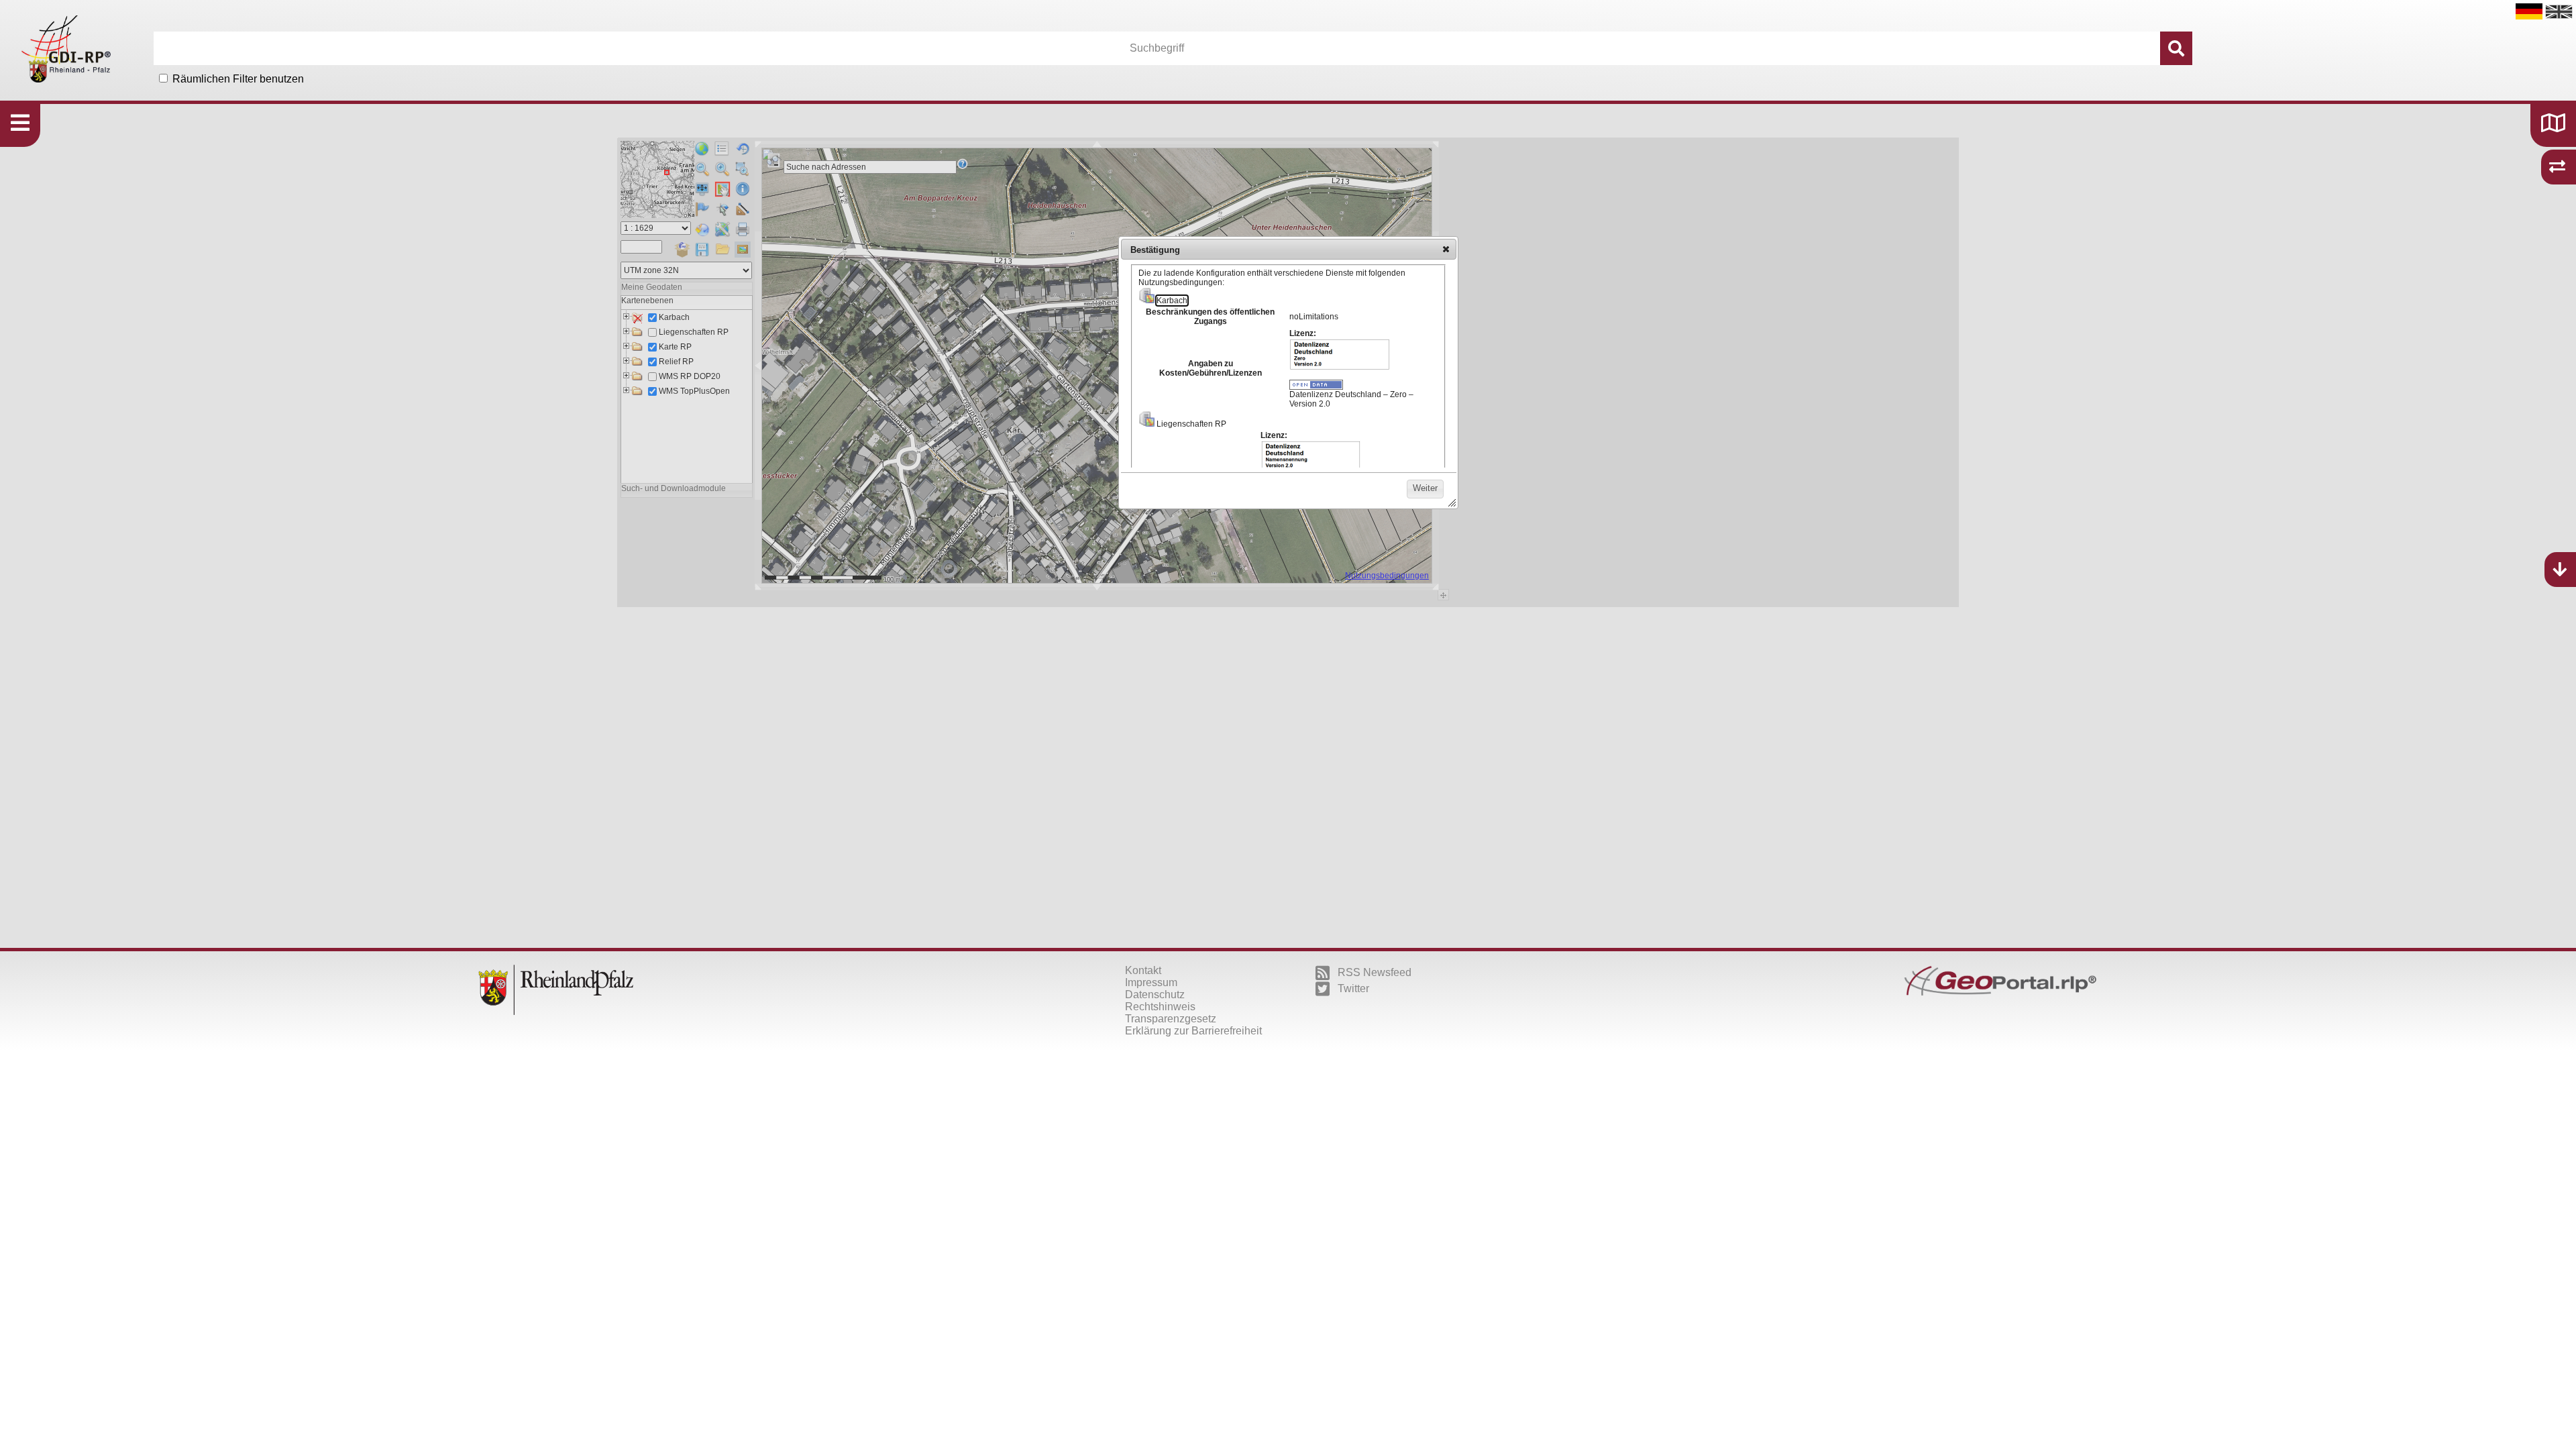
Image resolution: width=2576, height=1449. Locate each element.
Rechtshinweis (1160, 1007)
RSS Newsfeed (1375, 972)
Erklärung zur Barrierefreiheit (1193, 1031)
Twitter (1353, 988)
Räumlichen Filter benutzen (238, 79)
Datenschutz (1155, 995)
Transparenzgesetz (1171, 1019)
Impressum (1151, 982)
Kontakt (1143, 970)
